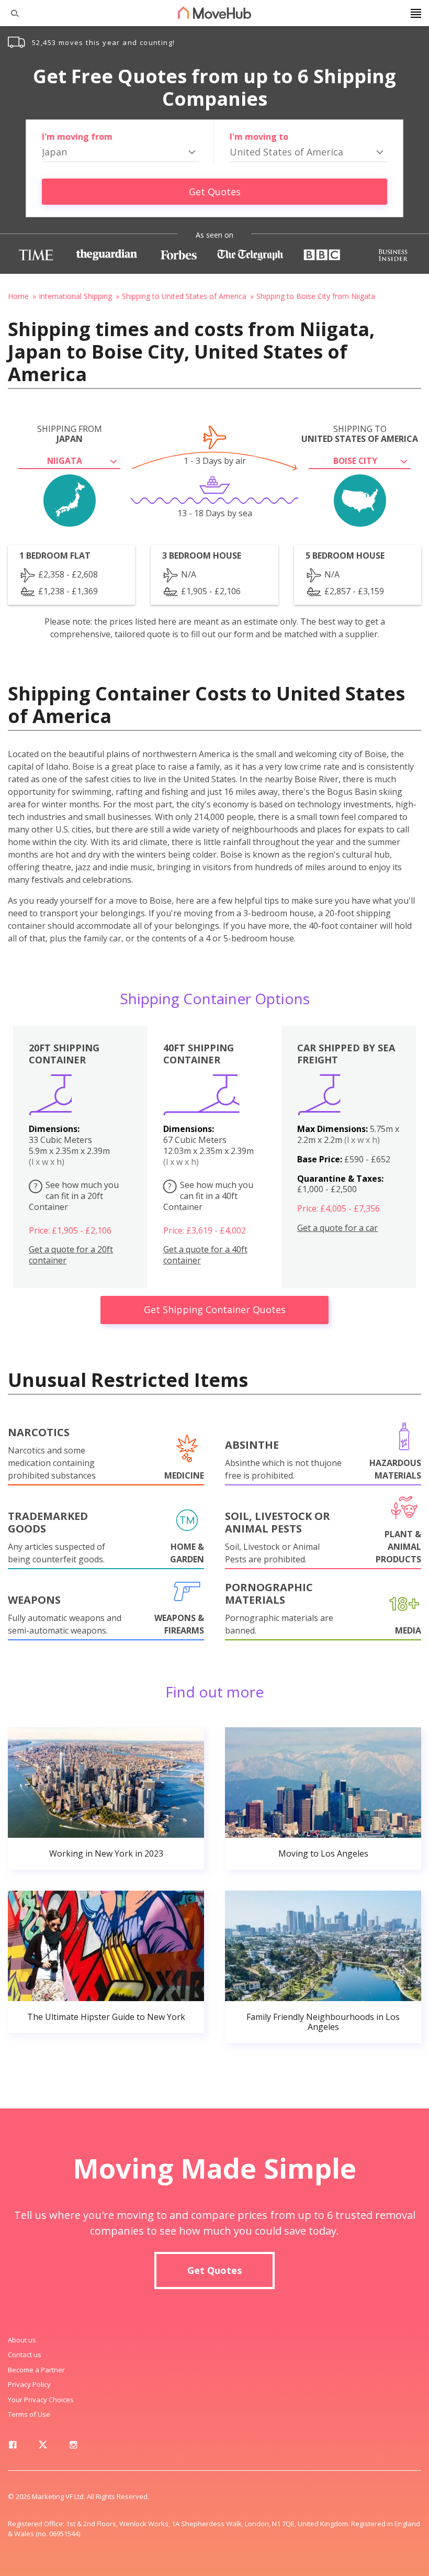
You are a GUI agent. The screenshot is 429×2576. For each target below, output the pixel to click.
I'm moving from (77, 137)
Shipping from (70, 434)
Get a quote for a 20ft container (71, 1255)
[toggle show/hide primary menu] (416, 13)
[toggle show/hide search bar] (10, 13)
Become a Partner (36, 2370)
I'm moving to (259, 137)
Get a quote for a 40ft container (205, 1255)
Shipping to (360, 434)
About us (22, 2340)
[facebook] (13, 2447)
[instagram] (73, 2447)
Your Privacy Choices (41, 2400)
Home (18, 296)
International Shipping (75, 296)
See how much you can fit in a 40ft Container (208, 1196)
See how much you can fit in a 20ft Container (74, 1196)
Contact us (25, 2355)
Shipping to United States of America (184, 296)
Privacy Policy (29, 2384)
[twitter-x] (43, 2447)
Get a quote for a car (337, 1228)
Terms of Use (29, 2414)
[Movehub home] (214, 13)
